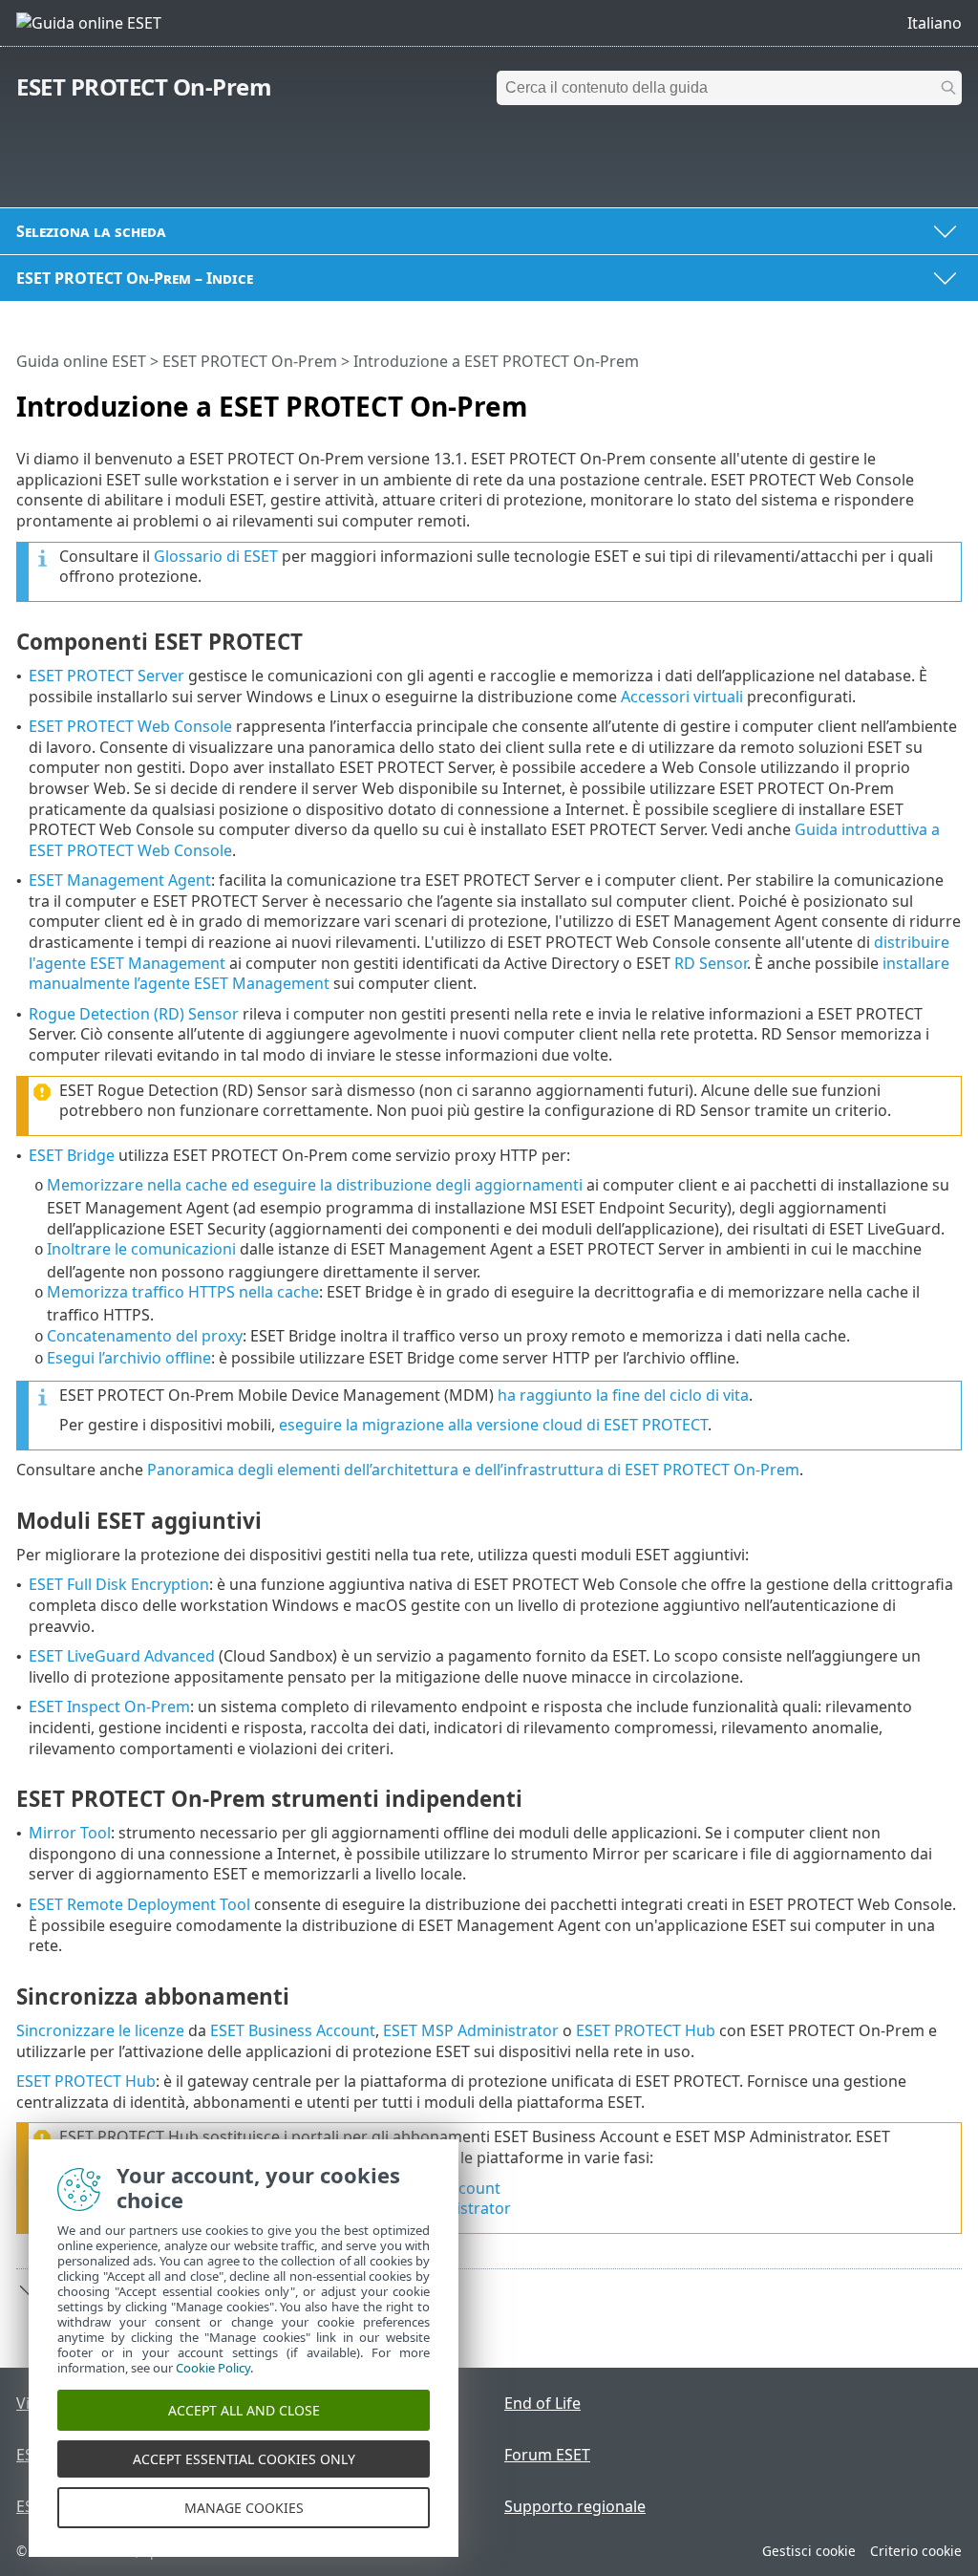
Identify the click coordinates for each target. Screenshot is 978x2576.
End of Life (542, 2403)
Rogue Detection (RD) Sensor (134, 1014)
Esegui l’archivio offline (129, 1358)
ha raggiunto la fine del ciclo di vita (623, 1395)
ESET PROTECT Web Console (130, 726)
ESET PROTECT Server (106, 676)
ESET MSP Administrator (471, 2030)
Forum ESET (547, 2455)
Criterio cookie (916, 2551)
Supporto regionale (575, 2506)
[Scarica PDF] (923, 398)
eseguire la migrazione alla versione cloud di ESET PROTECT (493, 1425)
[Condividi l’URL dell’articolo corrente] (894, 398)
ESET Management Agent (120, 880)
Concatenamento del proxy (145, 1336)
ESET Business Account (293, 2030)
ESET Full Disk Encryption (119, 1584)
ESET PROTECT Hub (646, 2030)
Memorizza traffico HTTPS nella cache (183, 1292)
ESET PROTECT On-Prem (144, 86)
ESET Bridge (72, 1155)
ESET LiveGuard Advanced (122, 1656)
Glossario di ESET (216, 556)
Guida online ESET (81, 361)
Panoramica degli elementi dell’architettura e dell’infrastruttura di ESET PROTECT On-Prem (473, 1470)
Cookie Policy (213, 2368)
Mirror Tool (70, 1833)
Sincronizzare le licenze (100, 2030)
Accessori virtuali (682, 697)
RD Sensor (711, 963)
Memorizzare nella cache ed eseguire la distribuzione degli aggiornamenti (315, 1185)
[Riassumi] (951, 398)
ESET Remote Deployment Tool (139, 1904)
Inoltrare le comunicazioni (141, 1249)
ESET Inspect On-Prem (109, 1707)
